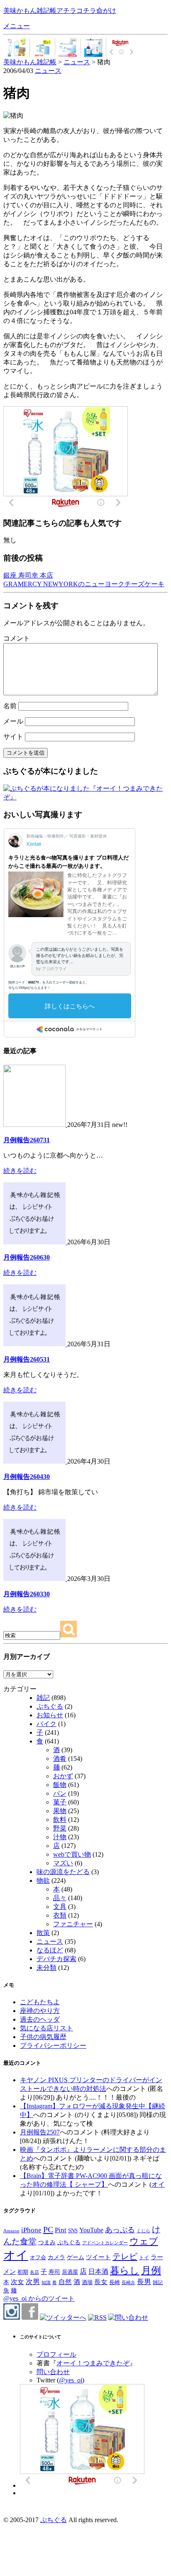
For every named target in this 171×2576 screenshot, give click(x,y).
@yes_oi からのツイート (39, 2298)
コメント (17, 638)
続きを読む (20, 1171)
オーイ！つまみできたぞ (93, 2363)
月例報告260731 (27, 1140)
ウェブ (144, 2241)
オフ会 (38, 2258)
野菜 (60, 1828)
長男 (144, 2282)
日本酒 (98, 2272)
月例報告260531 (27, 1359)
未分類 (46, 1968)
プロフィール (56, 2354)
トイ (144, 2258)
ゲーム (76, 2257)
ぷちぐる (50, 1706)
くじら (143, 2231)
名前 (10, 706)
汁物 (60, 1837)
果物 (60, 1811)
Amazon (11, 2231)
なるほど (50, 1950)
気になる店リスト (46, 2028)
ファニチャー (73, 1924)
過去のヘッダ (40, 2019)
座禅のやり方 (40, 2011)
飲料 (60, 1820)
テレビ (125, 2256)
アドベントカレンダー (105, 2243)
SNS (73, 2230)
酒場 (87, 2282)
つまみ (47, 2242)
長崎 (115, 2282)
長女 (101, 2282)
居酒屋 (70, 2272)
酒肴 (60, 1759)
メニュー (17, 26)
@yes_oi (71, 2380)
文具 (60, 1907)
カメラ (56, 2257)
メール (13, 721)
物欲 (43, 1880)
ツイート (98, 2257)
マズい (63, 1863)
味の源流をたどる (63, 1872)
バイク (46, 1724)
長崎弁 (128, 2282)
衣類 (60, 1915)
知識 (46, 2282)
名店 (34, 2272)
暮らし (125, 2271)
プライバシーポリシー (53, 2046)
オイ (158, 2184)
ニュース (48, 71)
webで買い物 (72, 1854)
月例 (151, 2270)
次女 (17, 2282)
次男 (33, 2282)
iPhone (31, 2230)
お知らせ (50, 1715)
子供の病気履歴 (43, 2037)
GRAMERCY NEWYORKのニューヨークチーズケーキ (84, 584)
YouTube (91, 2230)
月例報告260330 (27, 1594)
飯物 (60, 1785)
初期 (23, 2272)
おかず (63, 1776)
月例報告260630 (27, 1257)
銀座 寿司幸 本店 (28, 575)
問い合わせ (53, 2372)
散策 (43, 1933)
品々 (60, 1898)
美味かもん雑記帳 (60, 11)
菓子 (60, 1802)
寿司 (54, 2272)
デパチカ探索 (56, 1959)
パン (60, 1793)
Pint (61, 2230)
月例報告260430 (27, 1477)
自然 (65, 2282)
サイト (13, 737)
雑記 (43, 1698)
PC (48, 2229)
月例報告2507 (40, 2132)
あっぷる (120, 2230)
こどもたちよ (40, 2002)
